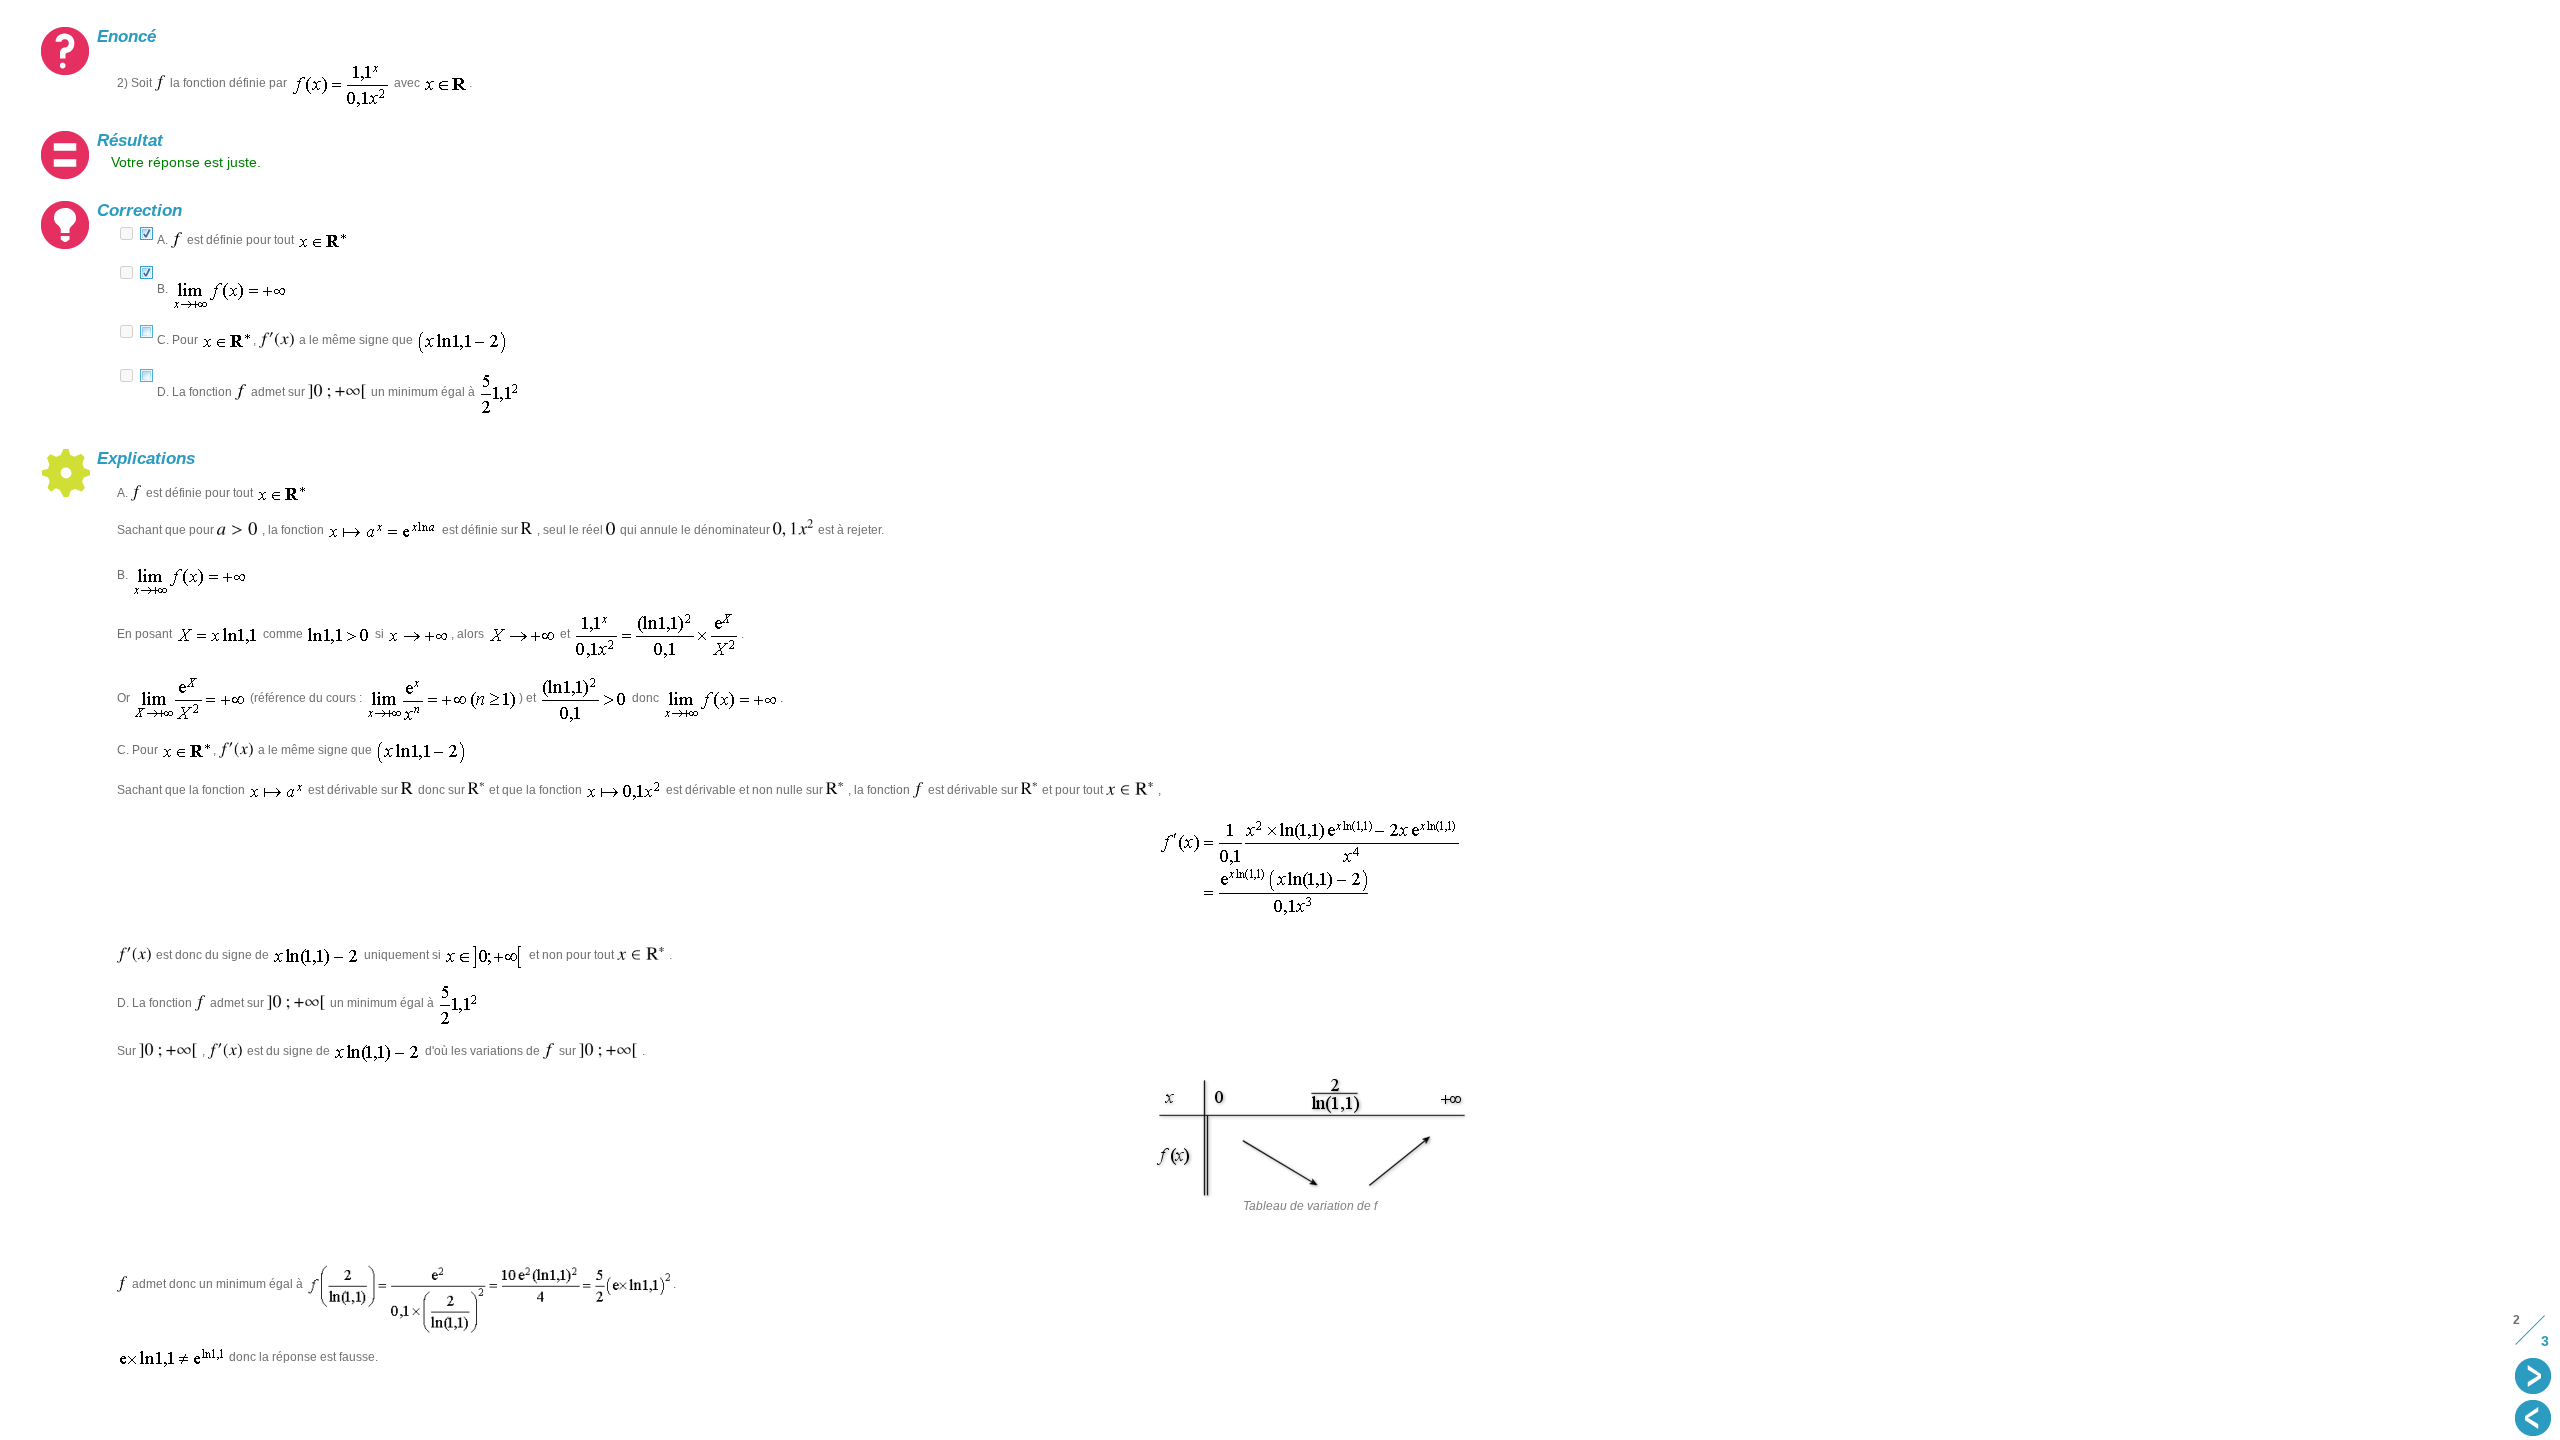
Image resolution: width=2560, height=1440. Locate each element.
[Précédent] (2535, 1420)
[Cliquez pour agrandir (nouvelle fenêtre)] (489, 1284)
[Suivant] (2535, 1378)
